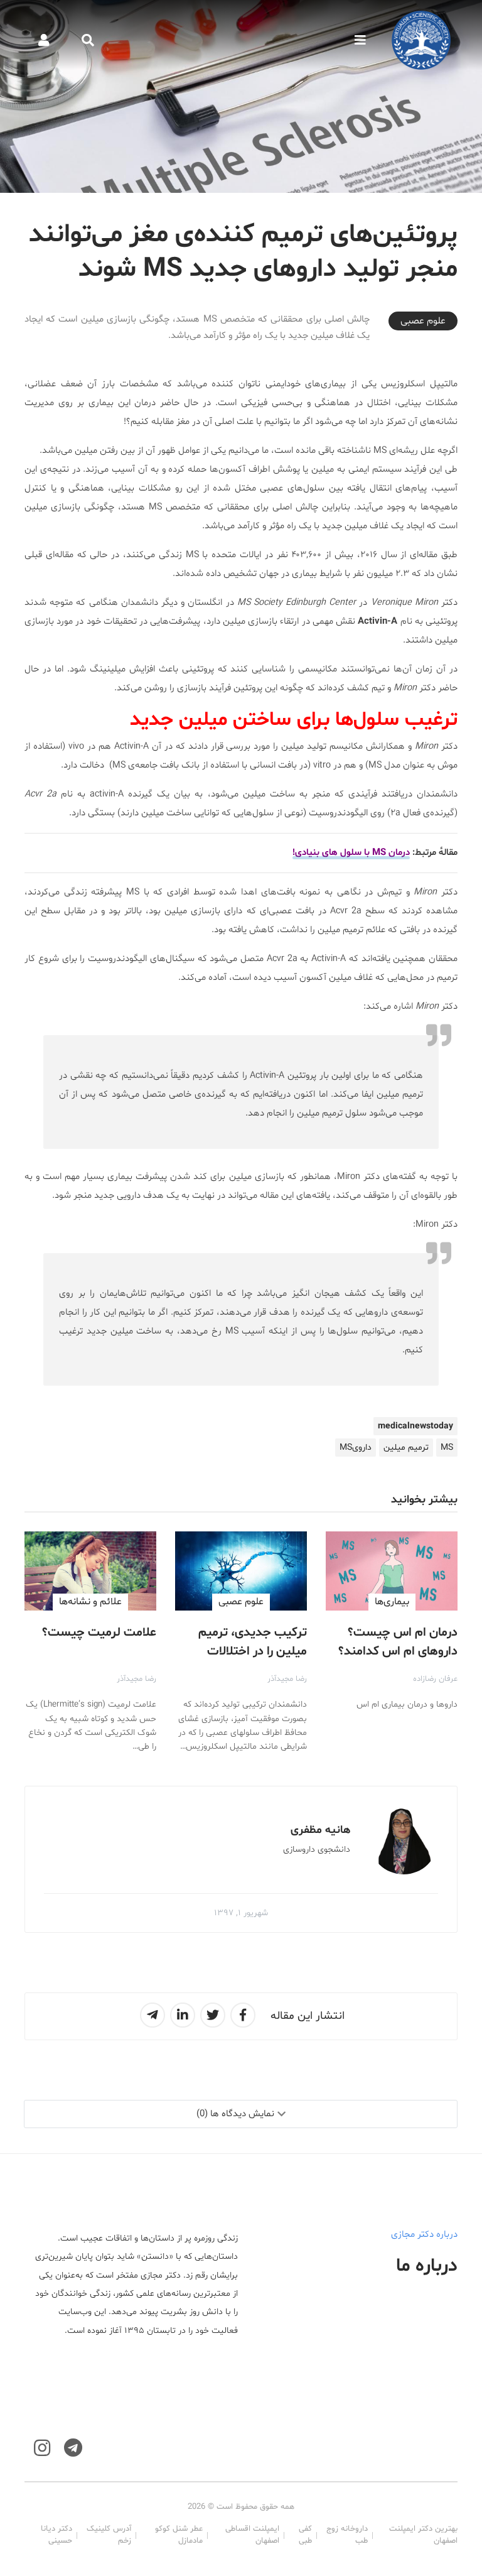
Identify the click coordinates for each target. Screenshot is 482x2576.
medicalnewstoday (415, 1426)
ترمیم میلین (406, 1448)
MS (447, 1448)
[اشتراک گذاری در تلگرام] (153, 2015)
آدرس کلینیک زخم (109, 2535)
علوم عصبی (423, 321)
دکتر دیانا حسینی (56, 2535)
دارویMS (356, 1448)
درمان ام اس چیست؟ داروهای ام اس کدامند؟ (398, 1642)
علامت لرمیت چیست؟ (99, 1633)
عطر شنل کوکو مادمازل (179, 2535)
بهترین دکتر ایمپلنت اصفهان (423, 2535)
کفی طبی (305, 2535)
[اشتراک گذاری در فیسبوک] (243, 2015)
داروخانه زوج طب (347, 2535)
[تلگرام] (73, 2448)
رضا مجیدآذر (287, 1679)
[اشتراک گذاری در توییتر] (213, 2015)
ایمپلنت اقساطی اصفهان (252, 2535)
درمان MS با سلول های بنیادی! (351, 853)
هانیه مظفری (320, 1830)
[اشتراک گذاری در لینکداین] (183, 2015)
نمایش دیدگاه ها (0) (235, 2114)
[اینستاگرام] (42, 2448)
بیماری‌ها (392, 1602)
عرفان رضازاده (435, 1679)
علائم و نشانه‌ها (90, 1602)
